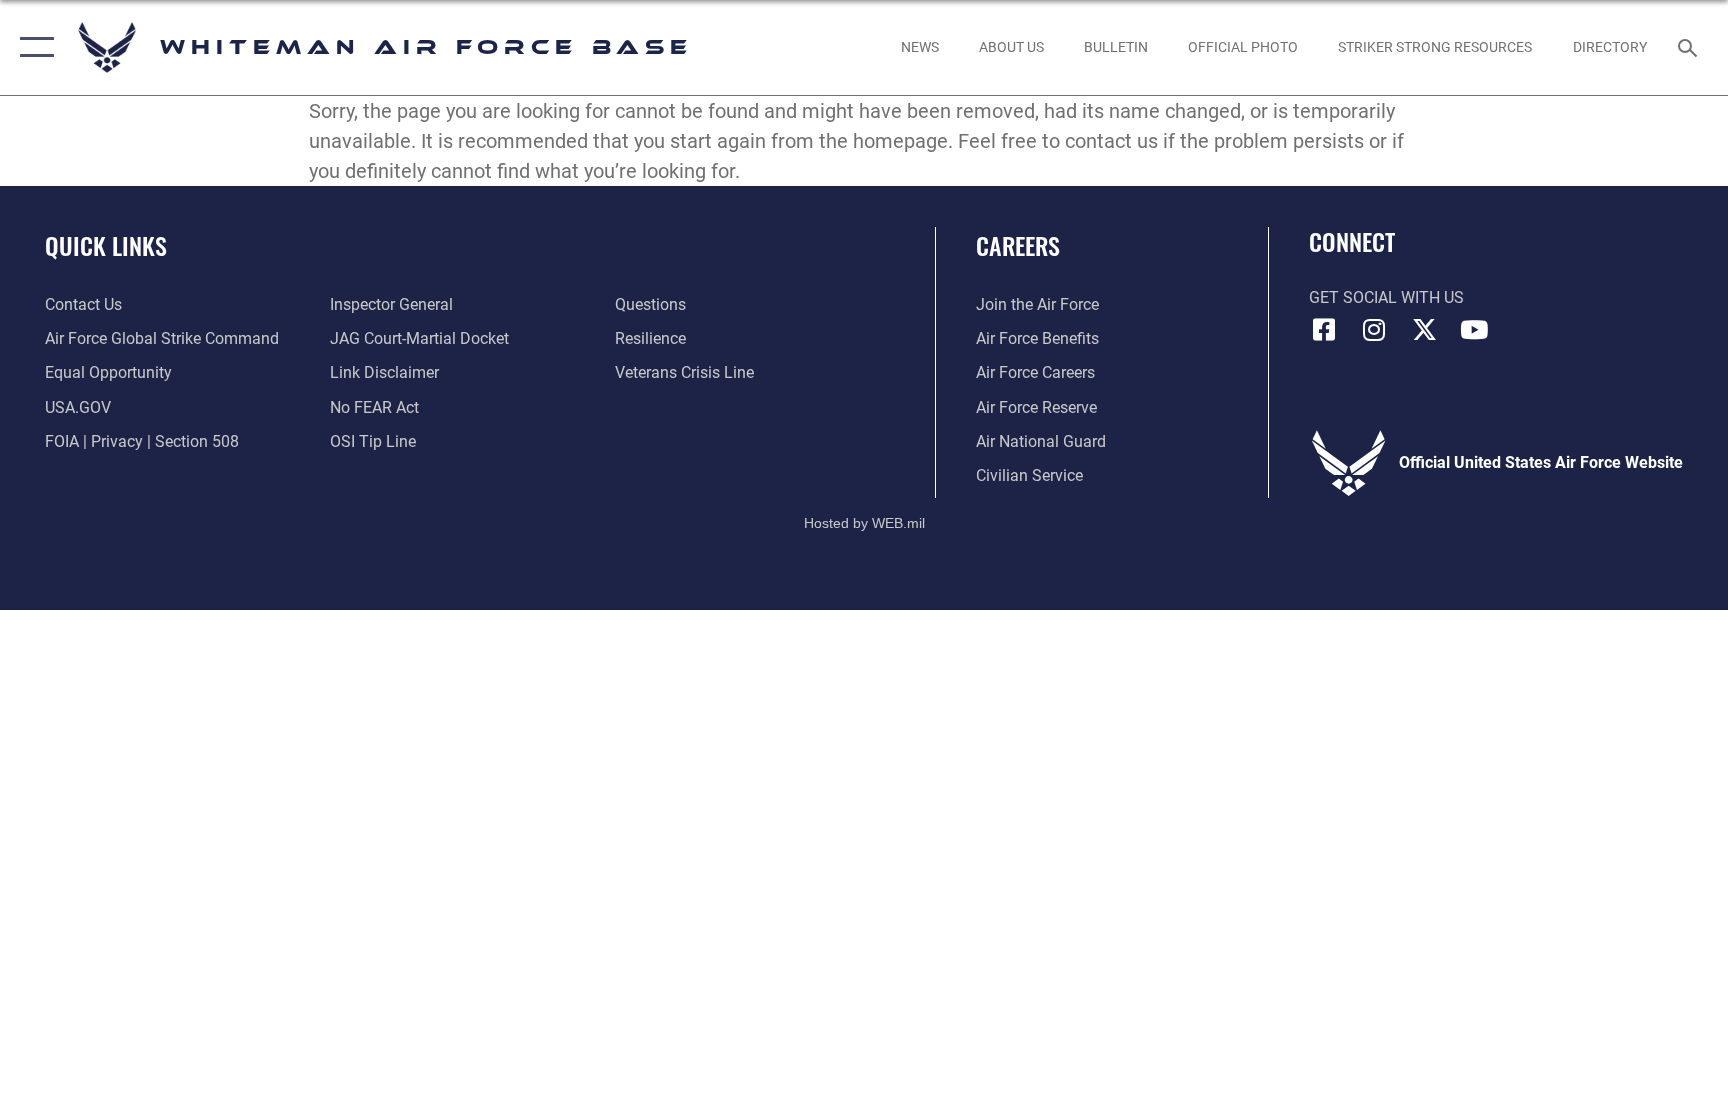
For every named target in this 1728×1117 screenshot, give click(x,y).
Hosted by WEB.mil (864, 523)
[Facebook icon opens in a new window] (1324, 330)
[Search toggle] (1690, 47)
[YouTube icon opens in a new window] (1474, 330)
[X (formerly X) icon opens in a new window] (1424, 330)
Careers (1018, 245)
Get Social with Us (1386, 297)
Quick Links (106, 245)
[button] (32, 47)
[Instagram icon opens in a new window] (1374, 330)
